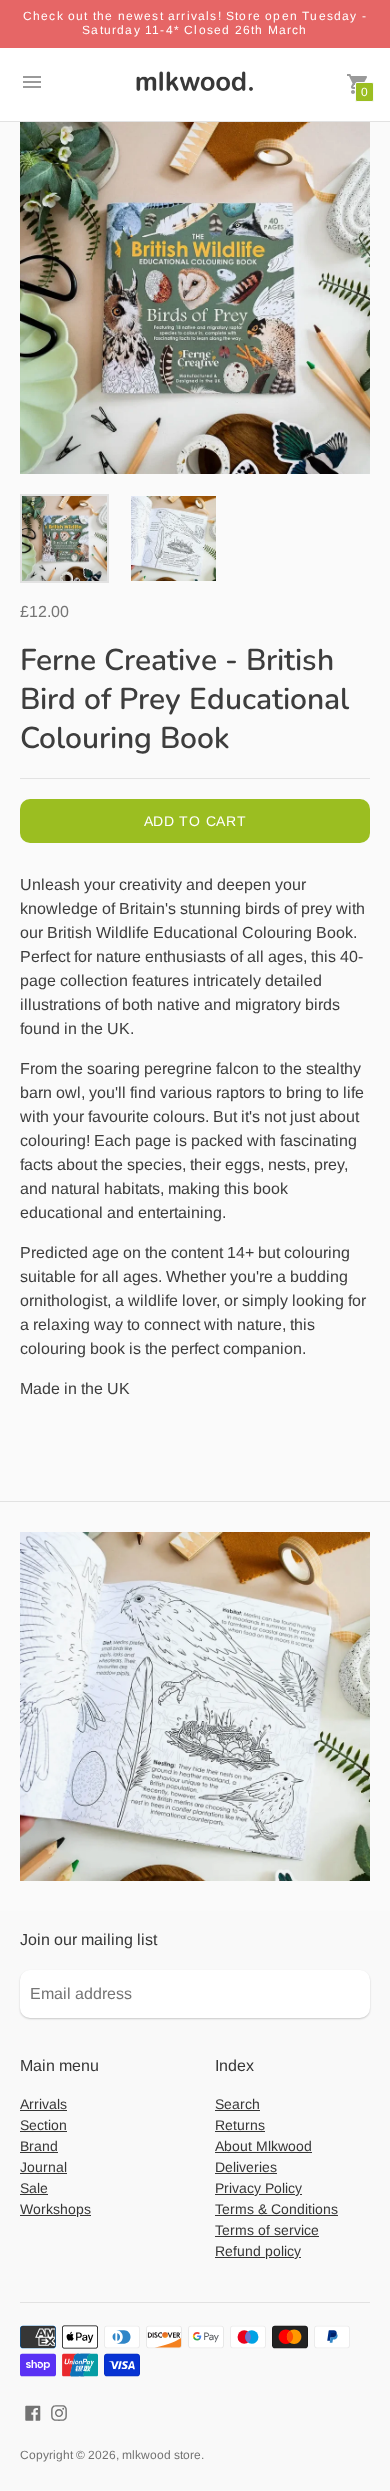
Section (43, 2125)
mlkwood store (161, 2455)
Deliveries (246, 2167)
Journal (43, 2167)
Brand (39, 2146)
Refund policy (258, 2251)
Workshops (55, 2209)
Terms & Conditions (276, 2209)
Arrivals (43, 2104)
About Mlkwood (263, 2146)
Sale (34, 2188)
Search (237, 2104)
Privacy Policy (258, 2188)
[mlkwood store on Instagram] (59, 2411)
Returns (240, 2125)
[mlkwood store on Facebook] (33, 2411)
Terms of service (267, 2230)
